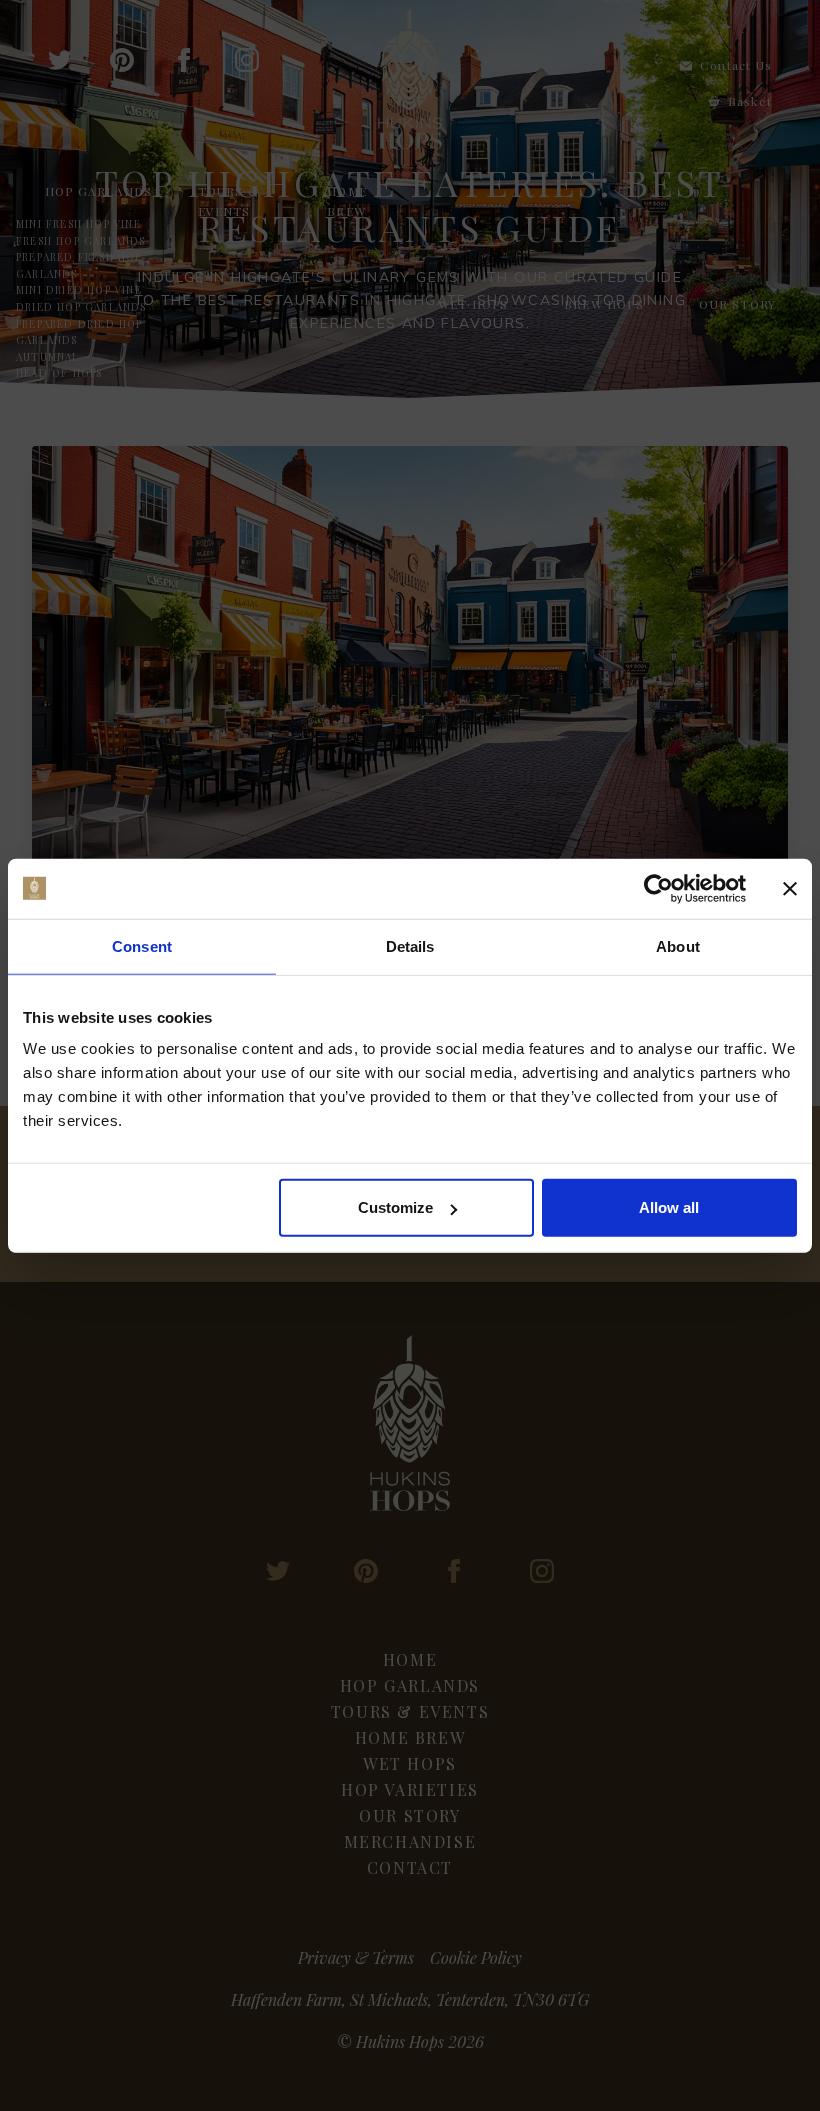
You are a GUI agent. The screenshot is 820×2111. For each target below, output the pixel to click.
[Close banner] (790, 888)
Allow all (669, 1207)
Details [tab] (410, 945)
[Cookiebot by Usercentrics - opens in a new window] (658, 888)
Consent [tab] (142, 945)
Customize (395, 1207)
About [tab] (678, 945)
